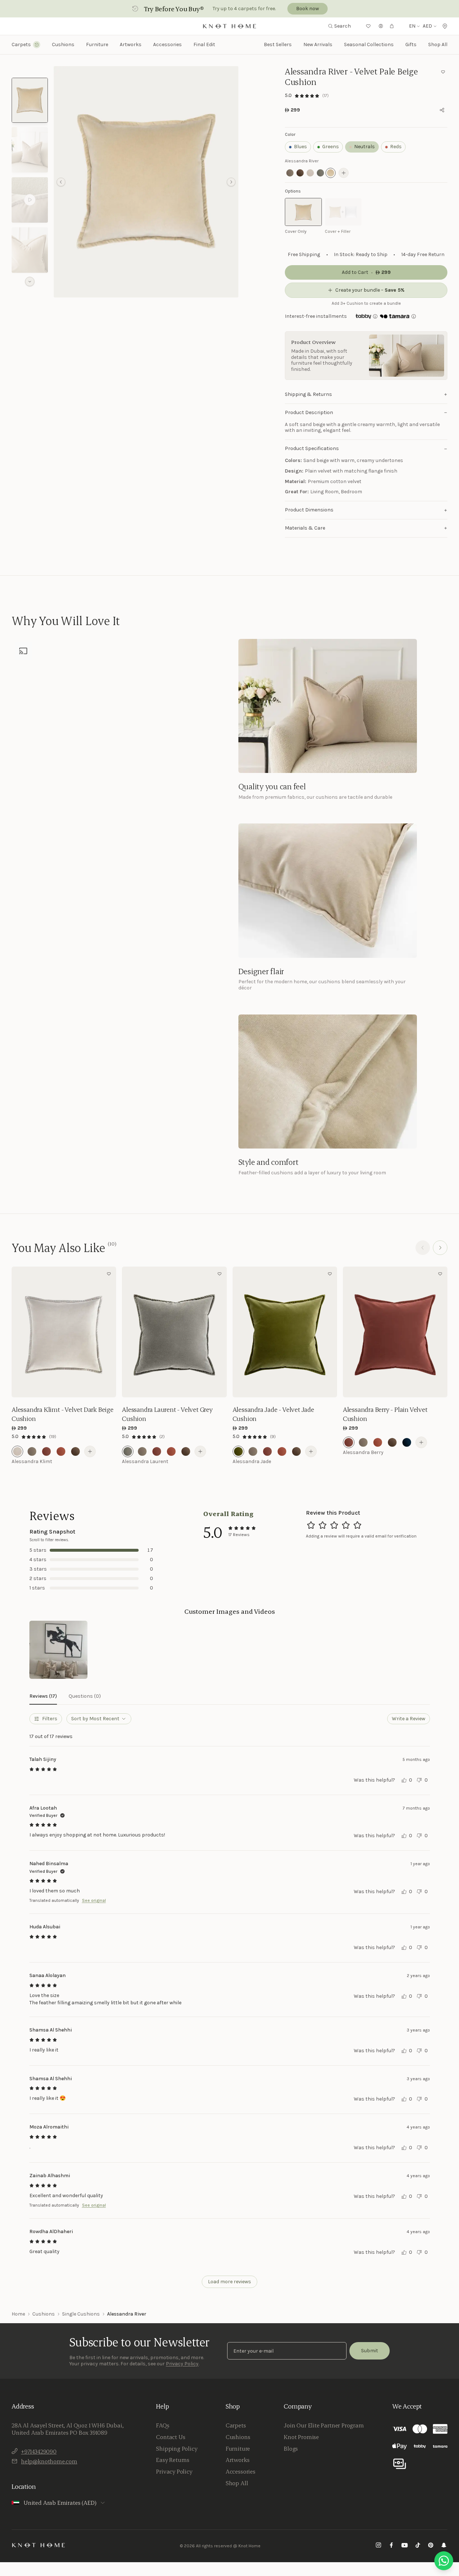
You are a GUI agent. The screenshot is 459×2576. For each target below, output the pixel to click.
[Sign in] (381, 26)
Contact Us (171, 2437)
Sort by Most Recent (95, 1719)
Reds (396, 147)
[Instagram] (378, 2546)
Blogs (291, 2449)
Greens (331, 147)
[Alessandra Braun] (75, 1451)
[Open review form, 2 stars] (323, 1525)
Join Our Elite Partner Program (324, 2425)
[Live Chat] (444, 2561)
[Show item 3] (30, 200)
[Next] (440, 1248)
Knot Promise (301, 2437)
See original (94, 1900)
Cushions (44, 2314)
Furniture (238, 2449)
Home (18, 2314)
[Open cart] (392, 26)
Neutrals (364, 147)
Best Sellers (278, 44)
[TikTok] (418, 2546)
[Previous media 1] (61, 182)
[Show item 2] (30, 150)
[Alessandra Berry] (46, 1451)
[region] (146, 182)
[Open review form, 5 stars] (357, 1525)
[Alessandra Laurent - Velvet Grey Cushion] (174, 1332)
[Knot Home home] (39, 2545)
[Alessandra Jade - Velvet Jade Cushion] (285, 1332)
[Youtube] (405, 2546)
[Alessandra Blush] (61, 1451)
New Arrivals (318, 44)
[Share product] (442, 110)
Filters (50, 1719)
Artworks (131, 45)
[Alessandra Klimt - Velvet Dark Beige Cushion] (64, 1332)
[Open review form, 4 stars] (346, 1525)
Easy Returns (173, 2460)
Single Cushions (81, 2314)
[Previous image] (19, 1332)
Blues (300, 147)
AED (427, 26)
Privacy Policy (182, 2364)
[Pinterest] (431, 2546)
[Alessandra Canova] (407, 1442)
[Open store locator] (445, 26)
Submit (370, 2351)
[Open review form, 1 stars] (311, 1525)
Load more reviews (229, 2282)
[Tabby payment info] (363, 316)
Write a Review (409, 1719)
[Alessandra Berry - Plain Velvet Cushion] (395, 1332)
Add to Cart (64, 1387)
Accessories (241, 2471)
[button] (146, 182)
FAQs (163, 2425)
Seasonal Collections (369, 44)
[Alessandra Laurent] (128, 1451)
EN (412, 26)
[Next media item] (231, 182)
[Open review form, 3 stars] (334, 1525)
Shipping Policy (177, 2449)
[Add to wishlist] (443, 72)
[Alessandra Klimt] (17, 1451)
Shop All (438, 44)
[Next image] (109, 1332)
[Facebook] (392, 2546)
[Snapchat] (444, 2546)
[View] (58, 1650)
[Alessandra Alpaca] (32, 1451)
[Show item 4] (30, 250)
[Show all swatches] (344, 173)
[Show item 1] (30, 100)
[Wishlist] (368, 26)
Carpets (236, 2425)
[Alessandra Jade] (238, 1451)
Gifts (411, 44)
